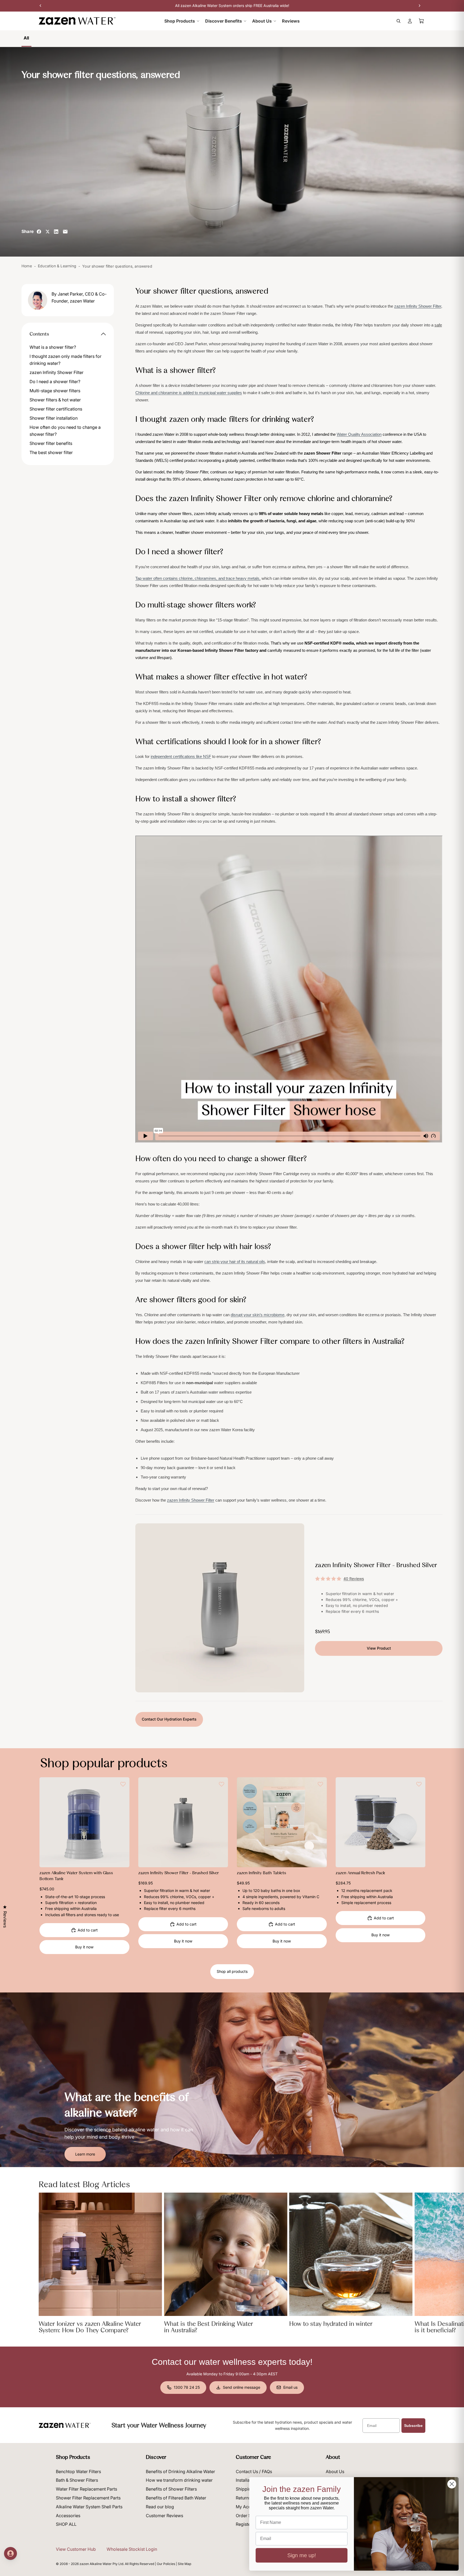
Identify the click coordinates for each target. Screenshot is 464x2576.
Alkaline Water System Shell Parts (89, 2507)
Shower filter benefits (51, 443)
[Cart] (422, 21)
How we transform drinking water (179, 2480)
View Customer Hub (76, 2549)
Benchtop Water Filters (78, 2471)
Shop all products (232, 1971)
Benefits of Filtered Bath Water (176, 2498)
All (26, 38)
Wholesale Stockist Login (132, 2549)
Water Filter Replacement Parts (86, 2489)
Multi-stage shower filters (55, 391)
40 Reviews (354, 1579)
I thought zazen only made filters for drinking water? (66, 360)
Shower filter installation (54, 418)
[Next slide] (121, 1822)
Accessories (68, 2516)
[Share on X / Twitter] (48, 232)
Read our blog (160, 2507)
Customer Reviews (164, 2516)
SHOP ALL (66, 2524)
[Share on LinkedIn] (56, 232)
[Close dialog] (452, 2484)
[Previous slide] (48, 1822)
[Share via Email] (65, 232)
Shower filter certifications (56, 409)
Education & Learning (57, 266)
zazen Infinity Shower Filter (57, 372)
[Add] (121, 1859)
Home (27, 266)
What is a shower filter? (53, 347)
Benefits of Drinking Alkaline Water (180, 2471)
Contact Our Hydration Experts (169, 1719)
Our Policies (166, 2564)
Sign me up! (302, 2555)
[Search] (398, 21)
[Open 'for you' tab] (10, 2553)
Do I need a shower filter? (55, 382)
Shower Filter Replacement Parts (88, 2498)
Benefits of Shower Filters (171, 2489)
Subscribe (413, 2426)
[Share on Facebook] (39, 232)
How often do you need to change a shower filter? (65, 431)
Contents (39, 334)
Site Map (184, 2564)
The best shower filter (51, 452)
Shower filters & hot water (55, 400)
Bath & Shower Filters (77, 2480)
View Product (379, 1648)
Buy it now (84, 1947)
